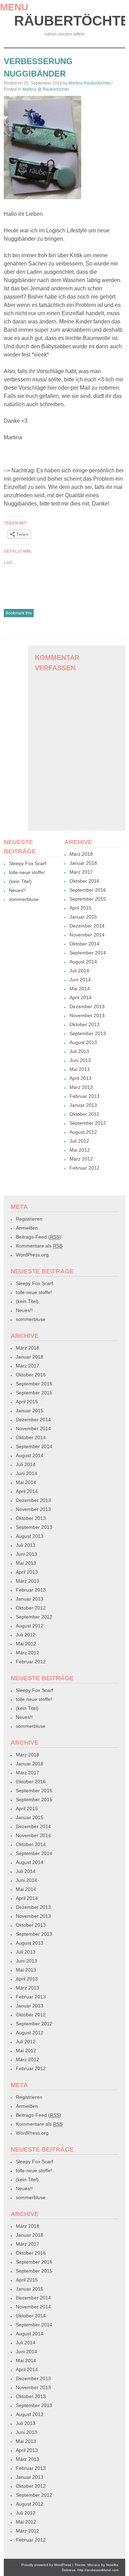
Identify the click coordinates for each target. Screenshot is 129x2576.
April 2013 (80, 1078)
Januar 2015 (83, 917)
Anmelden (27, 1228)
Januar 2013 (83, 1105)
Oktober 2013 (84, 1024)
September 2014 (88, 953)
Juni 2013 (80, 1060)
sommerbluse (24, 899)
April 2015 (80, 908)
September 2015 (88, 899)
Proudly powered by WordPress (46, 2565)
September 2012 (88, 1123)
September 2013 (88, 1033)
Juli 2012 (79, 1141)
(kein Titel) (20, 881)
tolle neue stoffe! (27, 872)
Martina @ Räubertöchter (46, 89)
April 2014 (80, 998)
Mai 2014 (80, 989)
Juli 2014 (79, 971)
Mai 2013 (80, 1069)
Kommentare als (39, 1246)
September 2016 (88, 890)
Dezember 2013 (87, 1006)
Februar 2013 (84, 1096)
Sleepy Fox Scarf (28, 863)
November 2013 (87, 1015)
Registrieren (29, 1219)
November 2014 (87, 935)
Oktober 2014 (84, 944)
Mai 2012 (80, 1150)
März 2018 (81, 854)
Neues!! (17, 890)
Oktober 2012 (84, 1114)
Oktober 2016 (84, 881)
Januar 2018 (83, 863)
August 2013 (83, 1042)
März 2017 (81, 872)
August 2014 (83, 962)
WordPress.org (32, 1255)
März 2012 (81, 1159)
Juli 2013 (79, 1051)
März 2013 (81, 1087)
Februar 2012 (84, 1168)
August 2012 (83, 1132)
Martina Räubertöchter (89, 83)
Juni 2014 (80, 980)
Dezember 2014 (87, 926)
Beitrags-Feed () (39, 1237)
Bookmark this (19, 613)
